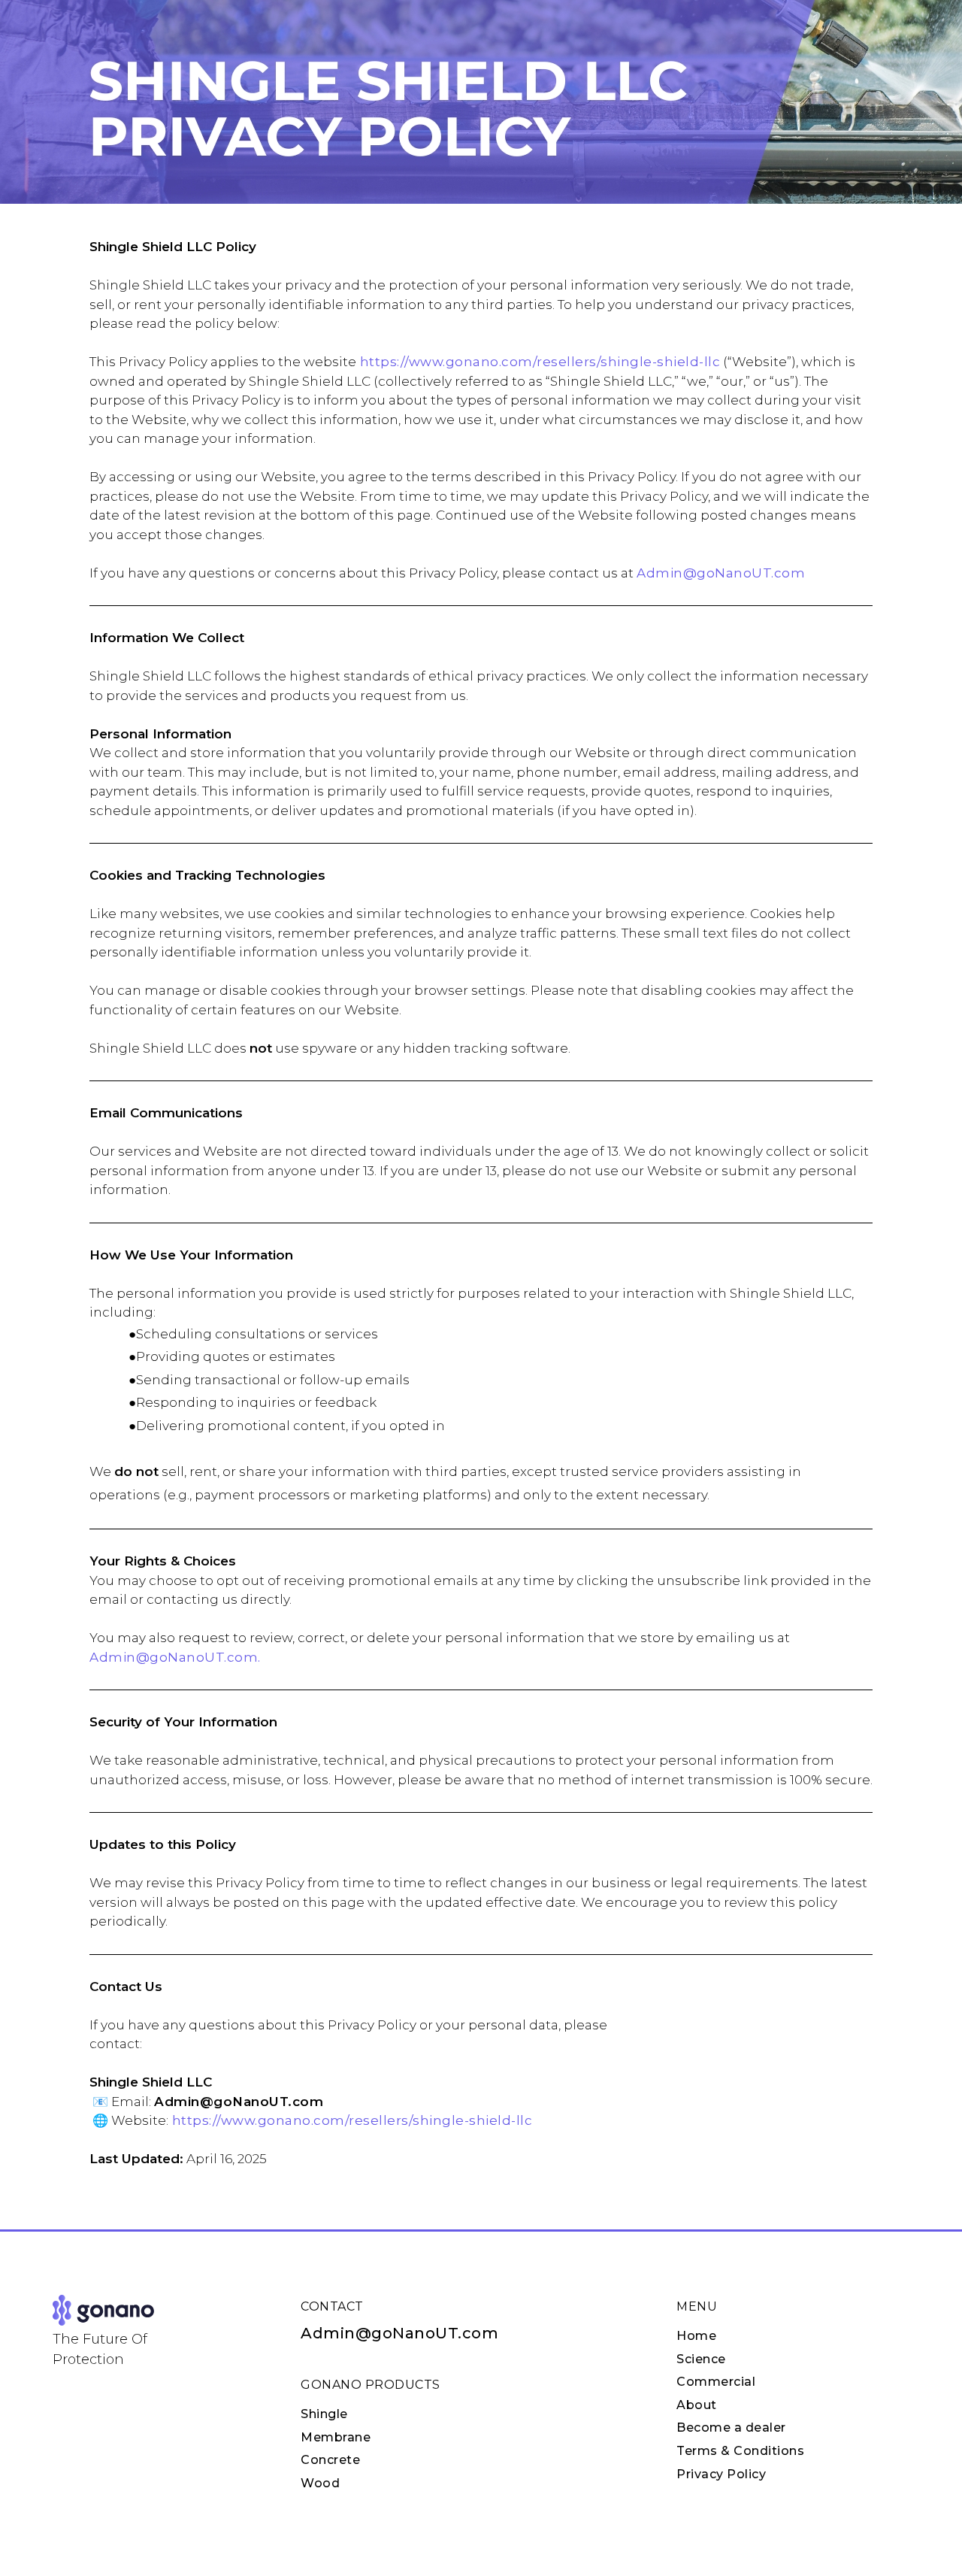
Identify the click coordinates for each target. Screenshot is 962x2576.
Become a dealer (731, 2428)
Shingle (324, 2414)
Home (696, 2336)
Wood (320, 2483)
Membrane (336, 2437)
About (697, 2405)
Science (701, 2359)
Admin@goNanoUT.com (399, 2333)
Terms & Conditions (740, 2451)
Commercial (716, 2382)
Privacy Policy (721, 2474)
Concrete (330, 2460)
